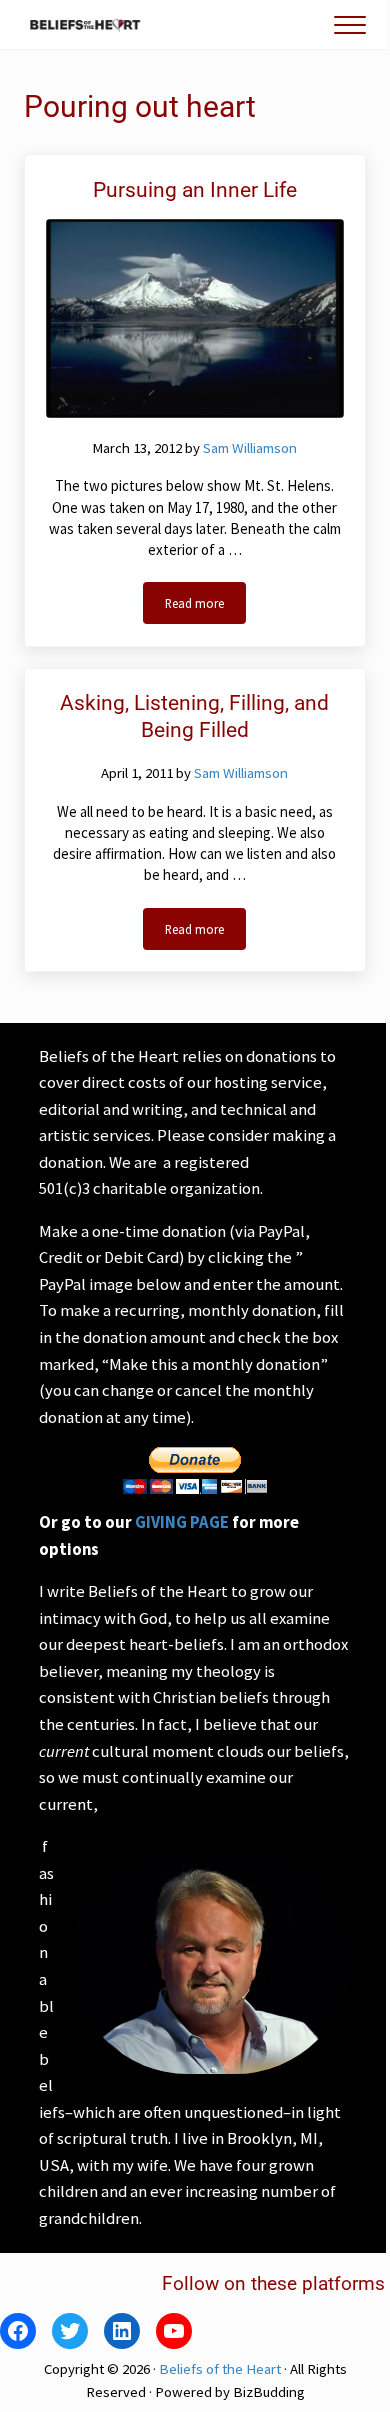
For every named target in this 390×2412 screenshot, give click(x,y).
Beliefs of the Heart (220, 2368)
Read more (205, 606)
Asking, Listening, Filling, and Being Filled (194, 716)
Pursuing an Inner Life (195, 190)
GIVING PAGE (182, 1522)
